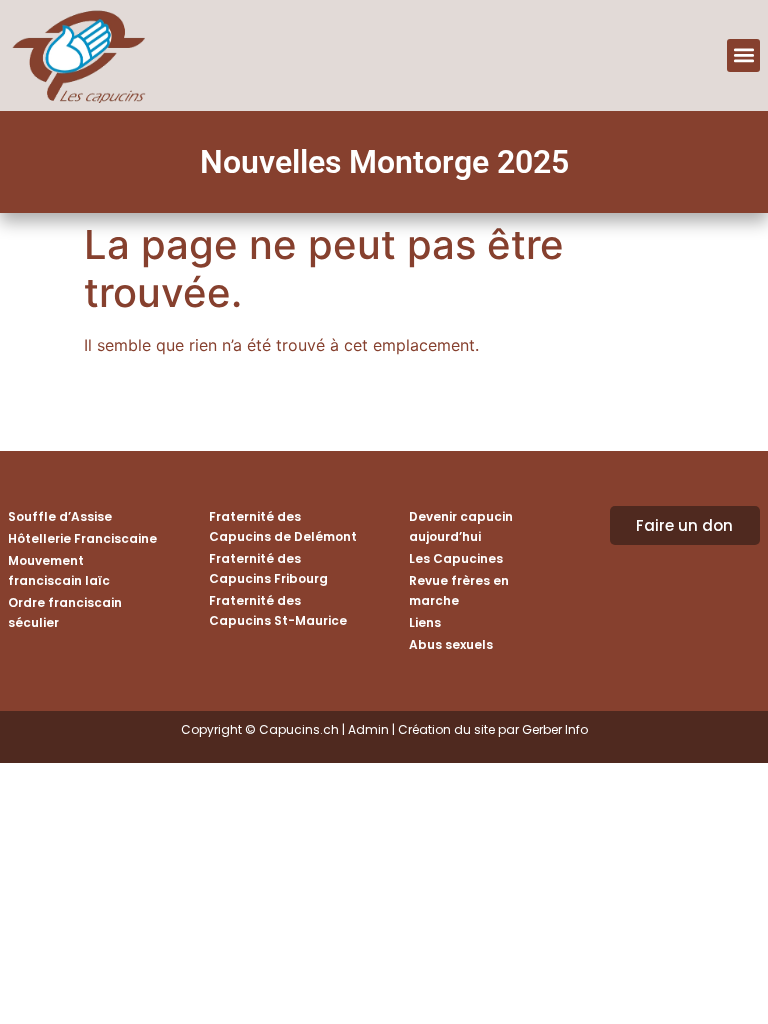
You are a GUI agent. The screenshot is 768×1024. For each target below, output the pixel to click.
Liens (425, 622)
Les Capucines (456, 558)
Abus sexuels (451, 644)
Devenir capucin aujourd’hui (461, 526)
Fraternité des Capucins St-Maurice (278, 610)
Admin (368, 729)
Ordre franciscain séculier (65, 612)
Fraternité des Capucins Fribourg (268, 568)
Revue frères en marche (459, 590)
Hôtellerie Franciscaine (82, 538)
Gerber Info (555, 729)
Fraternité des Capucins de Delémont (283, 526)
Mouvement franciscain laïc (59, 570)
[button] (743, 55)
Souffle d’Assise (60, 516)
